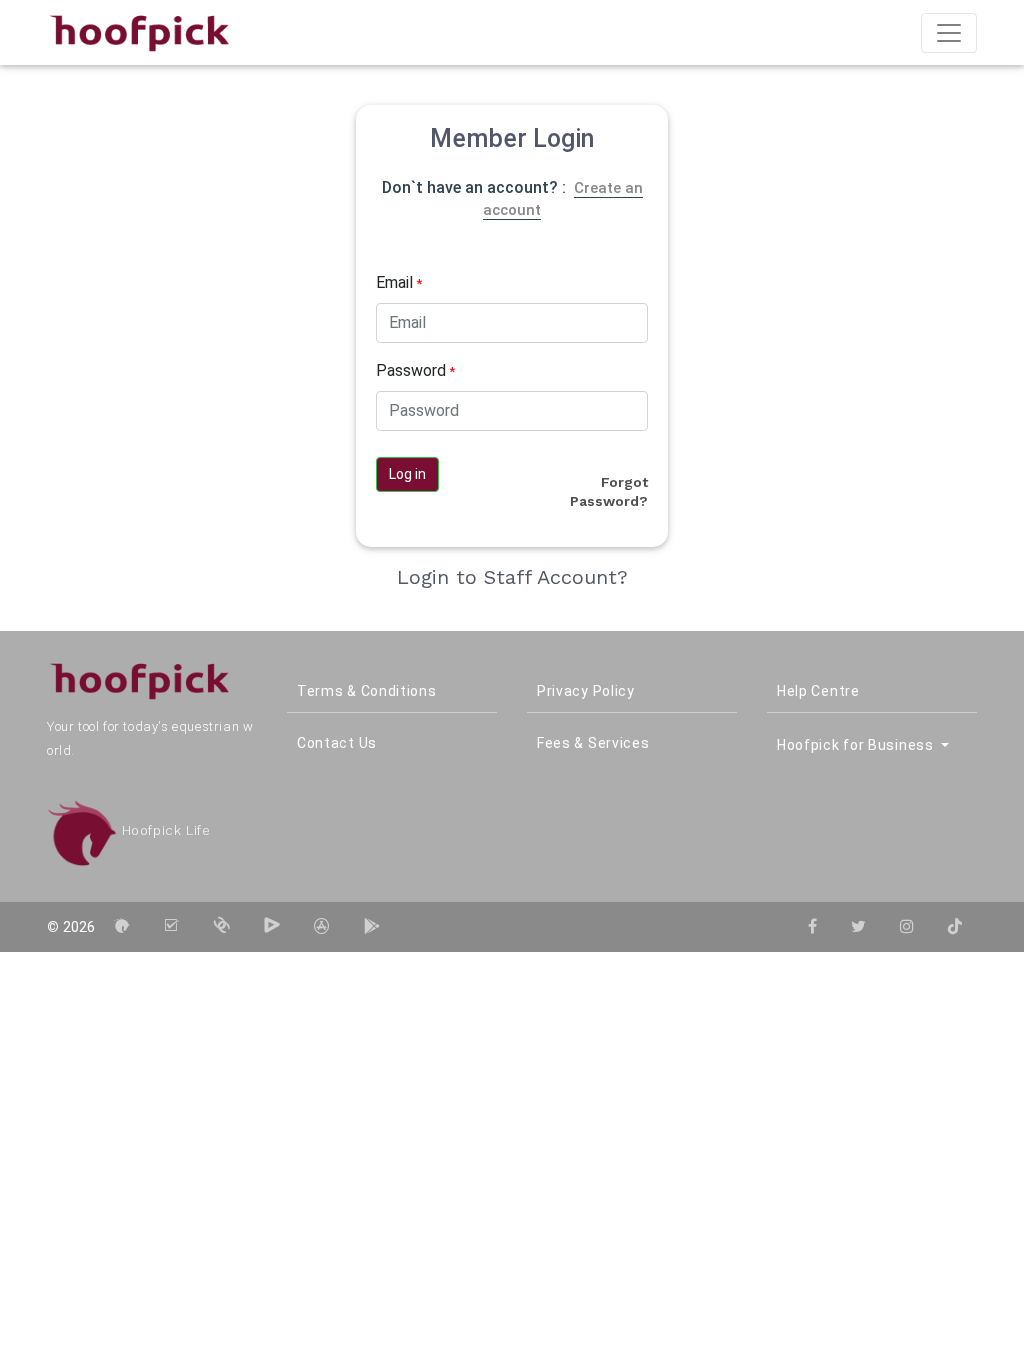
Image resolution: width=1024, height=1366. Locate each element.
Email (399, 282)
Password (415, 370)
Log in (407, 474)
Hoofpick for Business (857, 745)
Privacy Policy (586, 691)
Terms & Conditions (367, 691)
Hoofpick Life (163, 830)
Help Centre (818, 691)
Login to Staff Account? (512, 577)
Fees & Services (593, 743)
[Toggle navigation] (949, 33)
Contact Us (337, 743)
